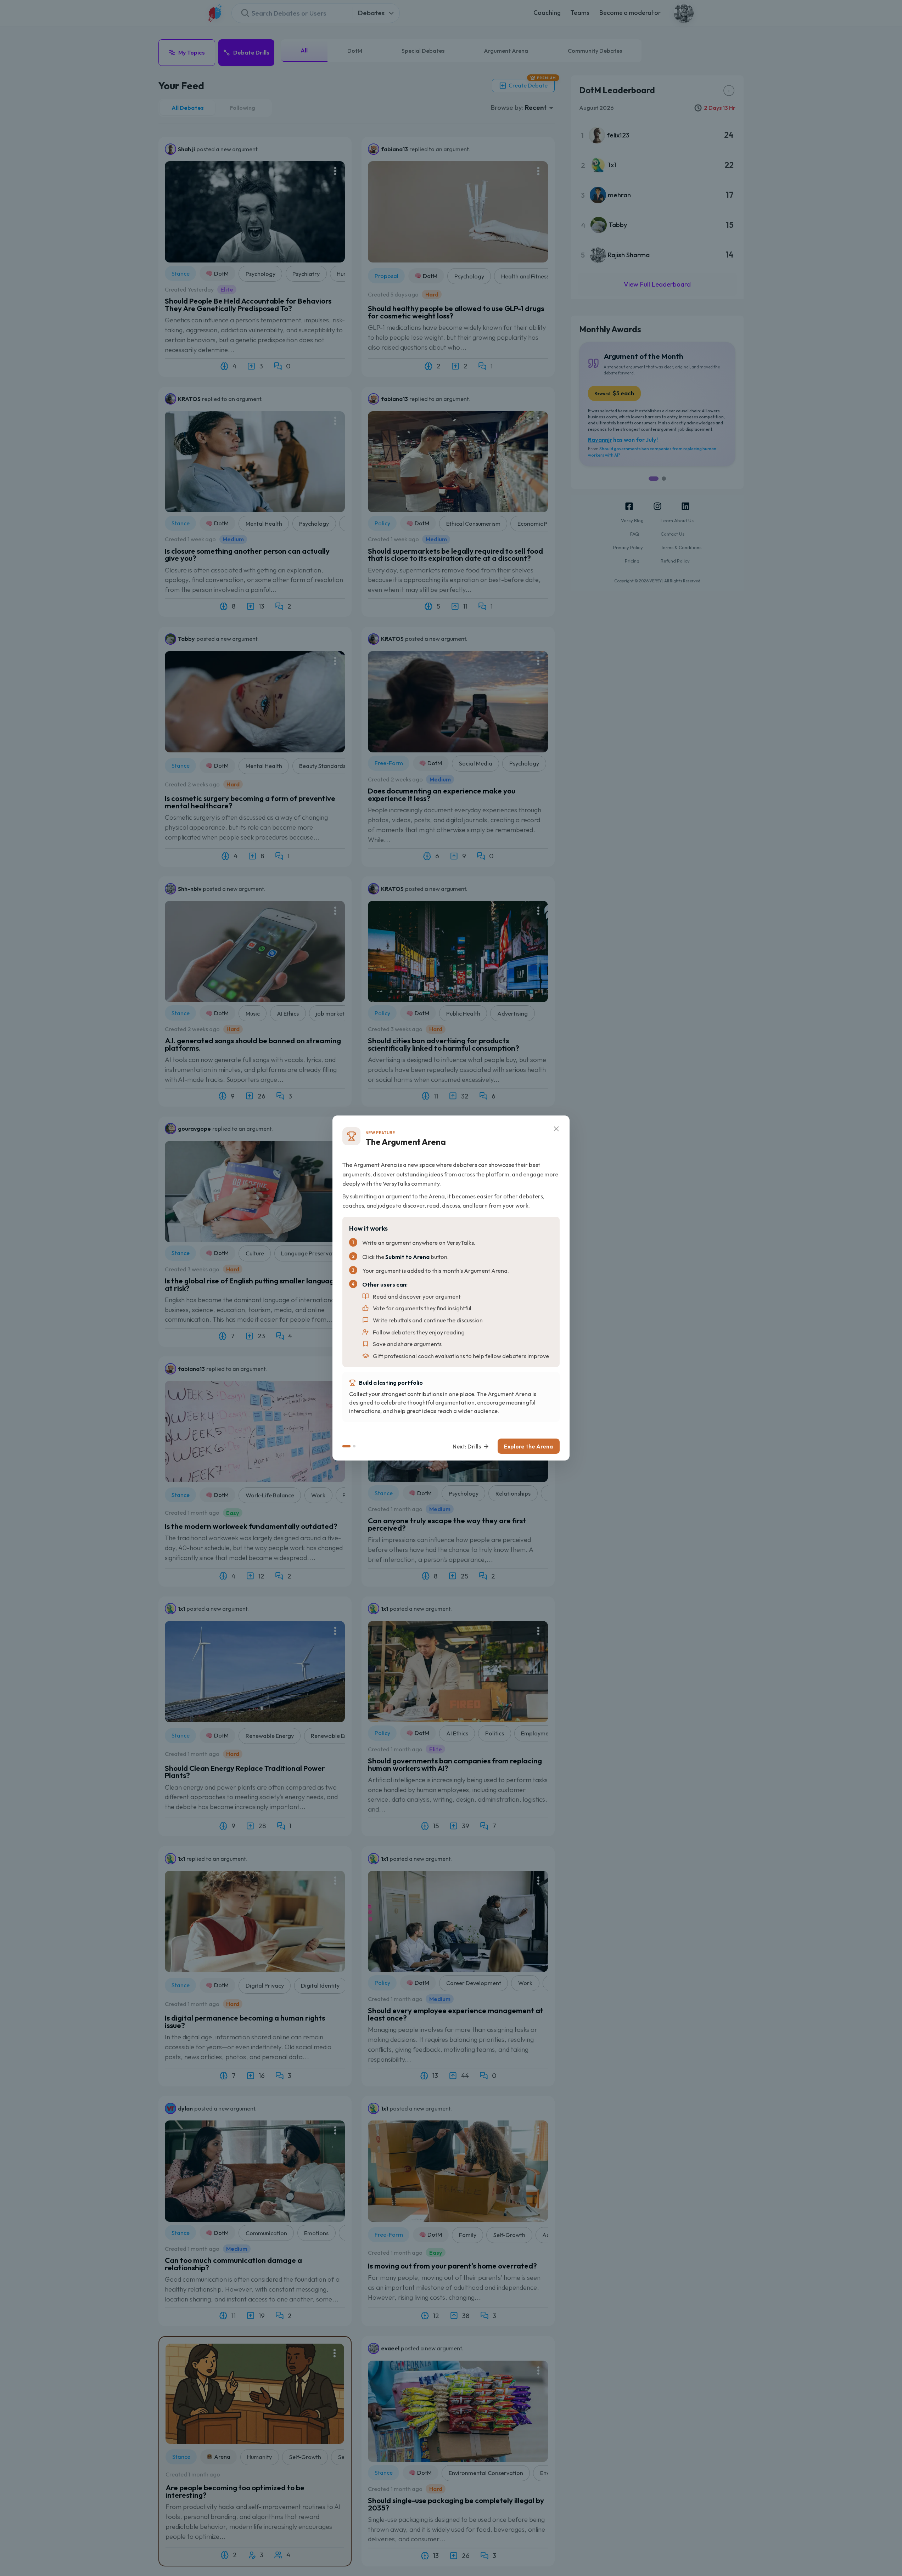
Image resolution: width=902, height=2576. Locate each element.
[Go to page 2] (354, 1446)
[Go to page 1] (346, 1446)
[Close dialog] (556, 1129)
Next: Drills (467, 1446)
